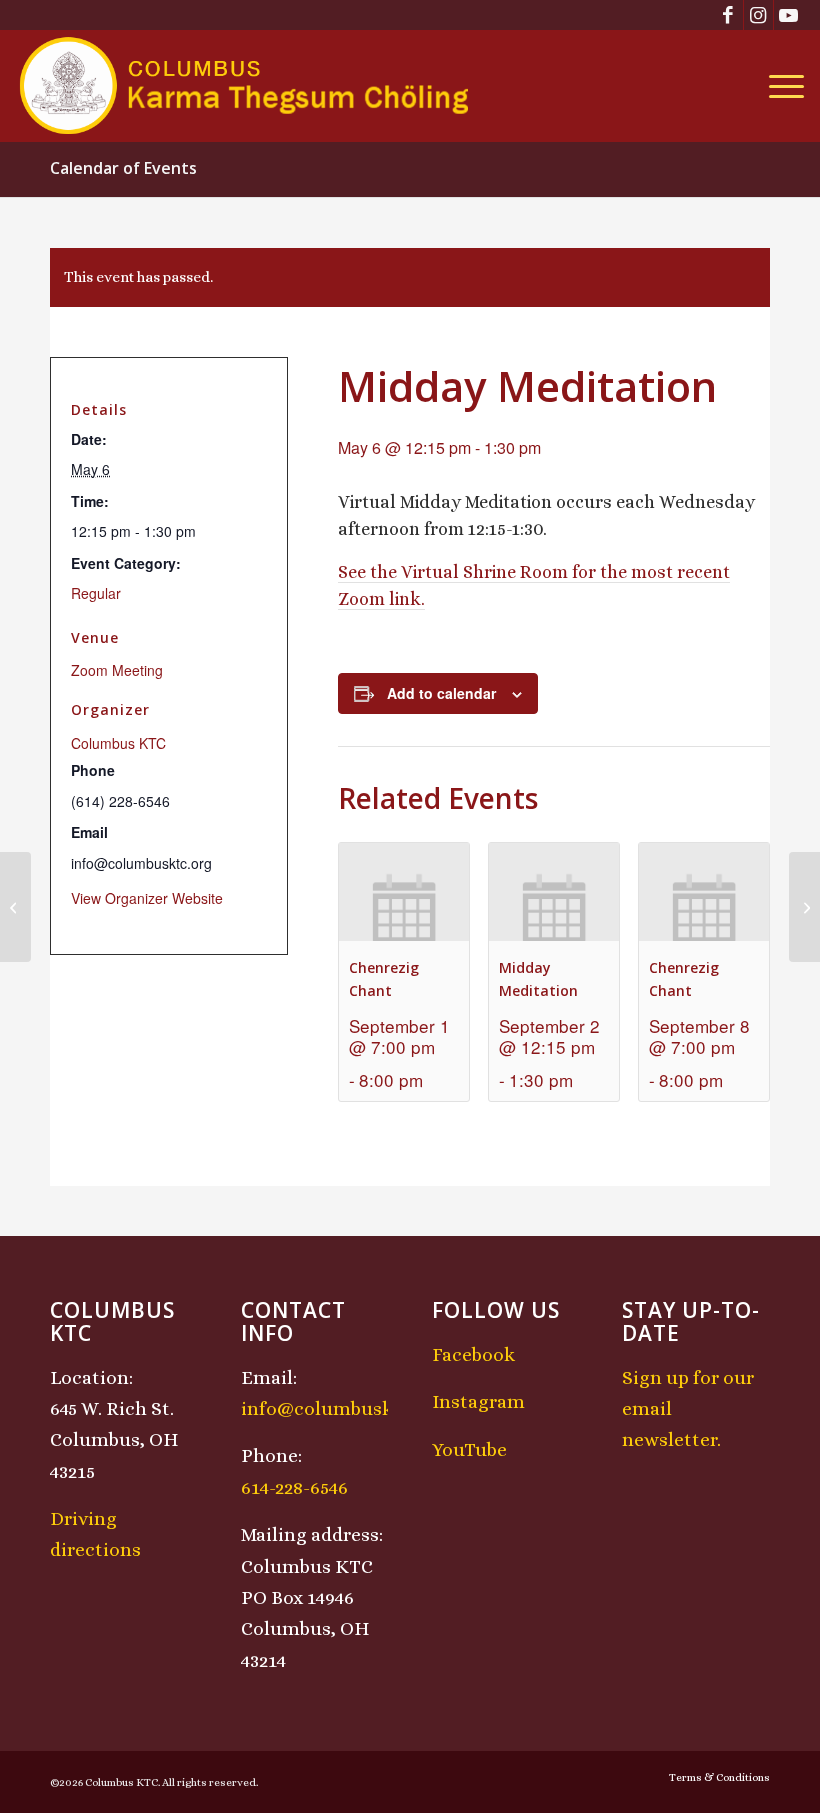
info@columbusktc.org (343, 1408)
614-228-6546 (294, 1487)
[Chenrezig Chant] (15, 907)
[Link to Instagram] (758, 15)
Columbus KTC (118, 743)
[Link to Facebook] (728, 15)
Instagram (478, 1401)
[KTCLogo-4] (245, 86)
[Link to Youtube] (789, 15)
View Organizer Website (147, 898)
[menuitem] (781, 86)
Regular (96, 593)
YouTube (469, 1449)
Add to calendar (441, 693)
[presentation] (404, 892)
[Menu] (781, 86)
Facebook (473, 1354)
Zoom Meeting (117, 670)
